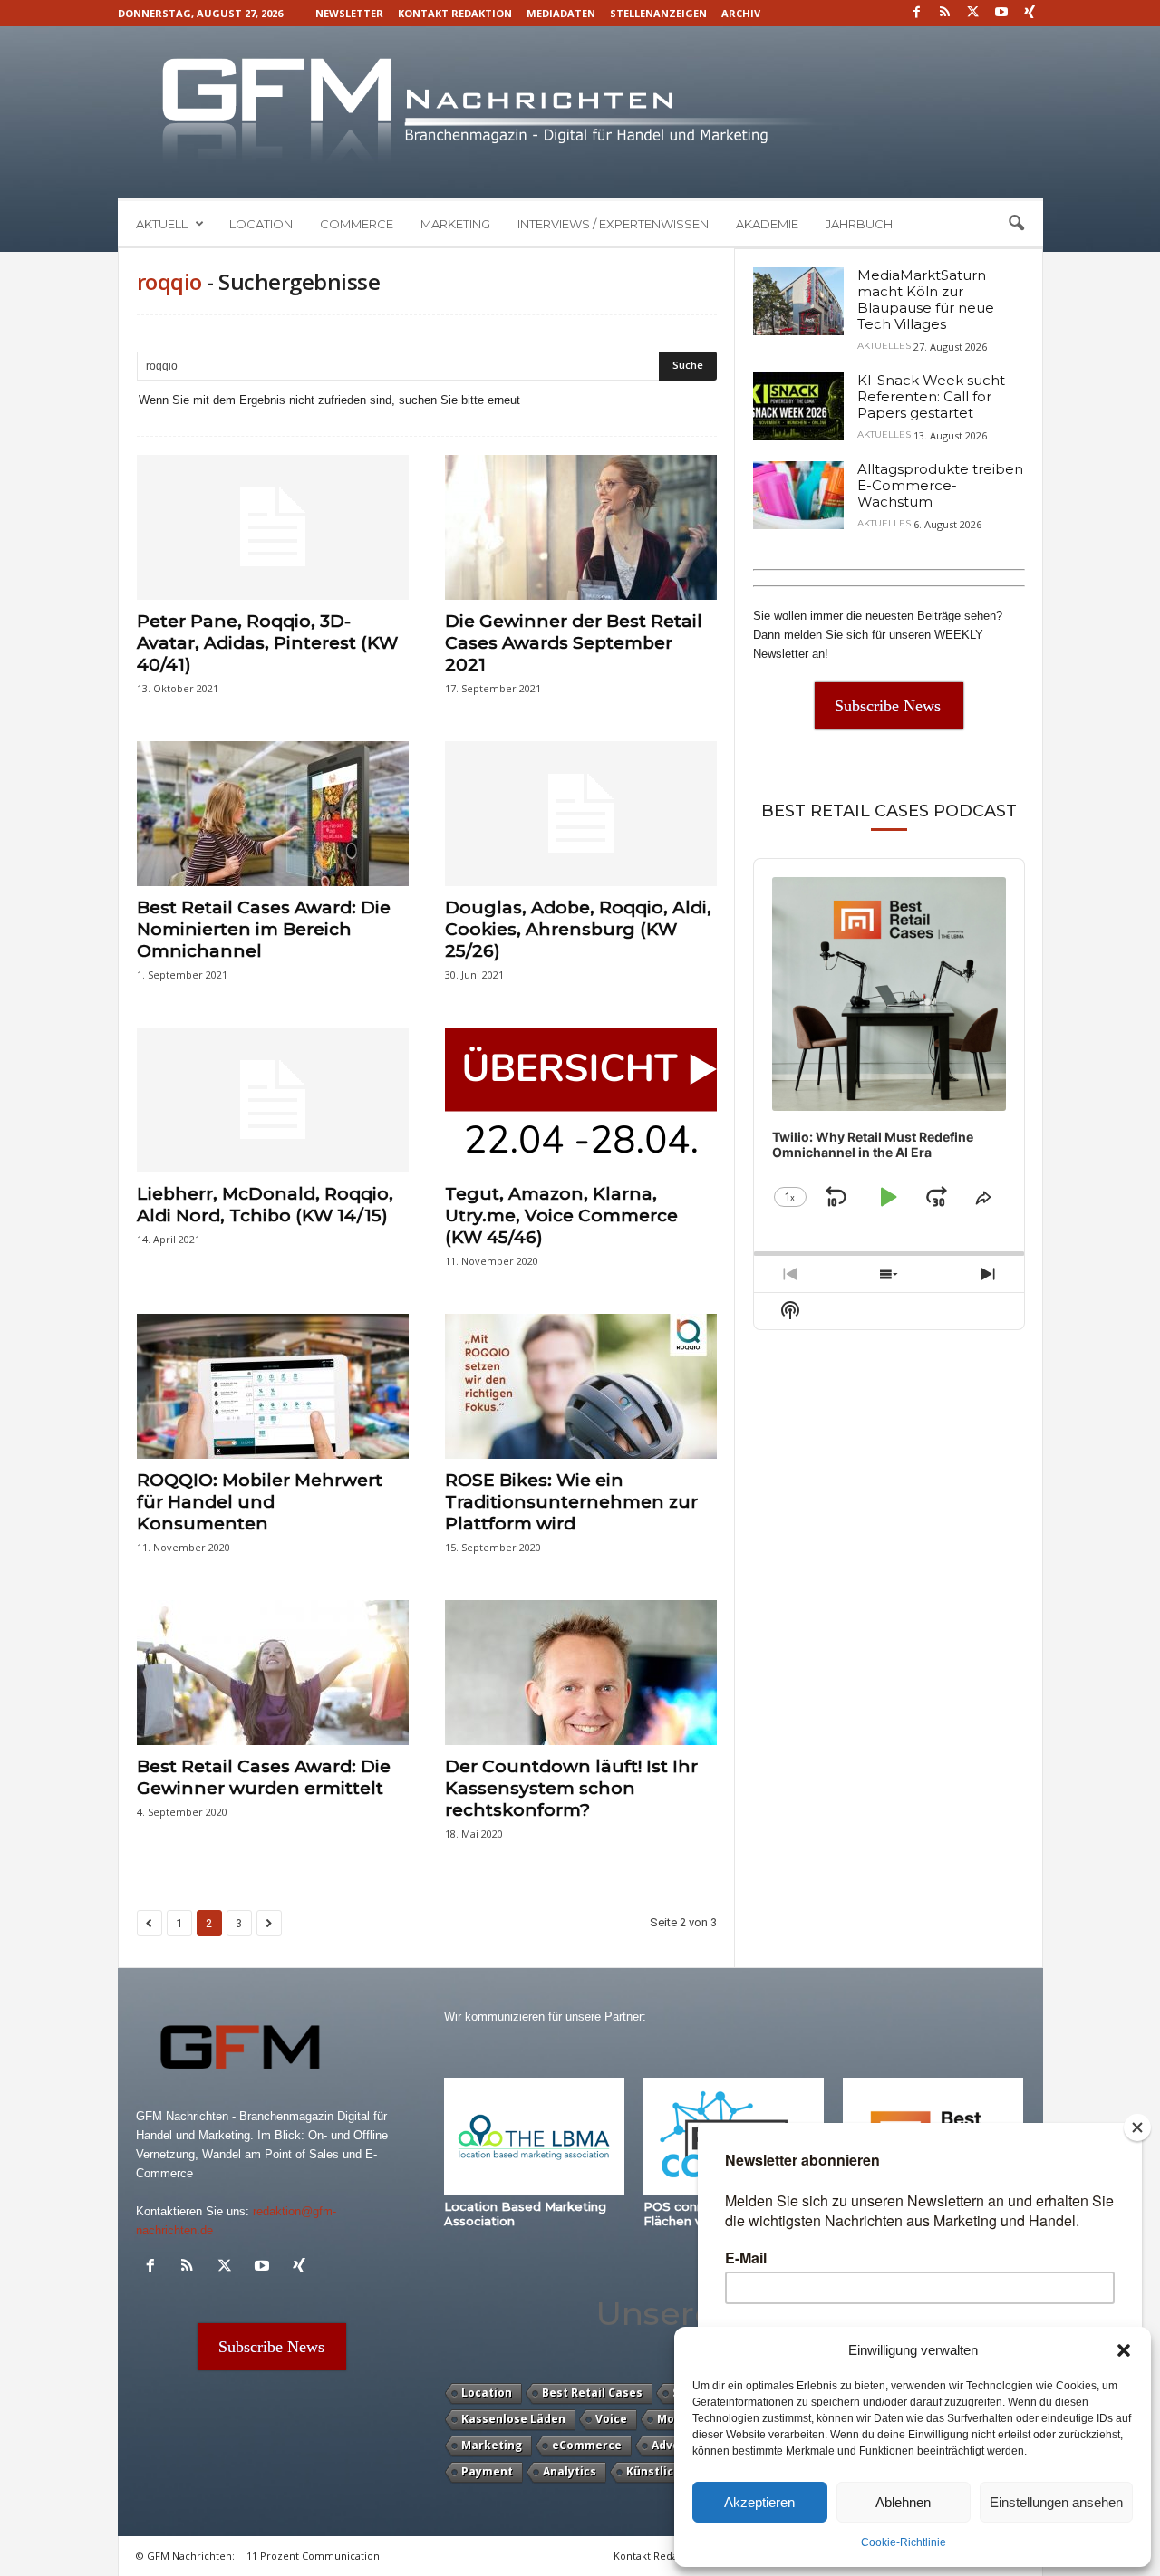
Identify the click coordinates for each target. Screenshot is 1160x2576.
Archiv (741, 13)
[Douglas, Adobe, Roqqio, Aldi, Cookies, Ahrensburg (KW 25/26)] (581, 814)
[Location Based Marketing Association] (535, 2136)
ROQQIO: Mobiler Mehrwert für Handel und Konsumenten (260, 1502)
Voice (611, 2419)
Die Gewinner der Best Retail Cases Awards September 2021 (574, 643)
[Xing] (1029, 13)
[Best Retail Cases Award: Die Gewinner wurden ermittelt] (273, 1673)
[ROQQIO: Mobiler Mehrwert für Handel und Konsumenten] (273, 1386)
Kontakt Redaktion (455, 13)
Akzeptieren (759, 2502)
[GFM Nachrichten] (580, 112)
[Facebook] (917, 13)
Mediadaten (561, 13)
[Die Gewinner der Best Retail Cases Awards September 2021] (581, 527)
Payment (487, 2471)
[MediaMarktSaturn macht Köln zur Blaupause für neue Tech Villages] (798, 301)
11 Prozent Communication (313, 2556)
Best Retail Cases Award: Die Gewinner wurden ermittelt (264, 1777)
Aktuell (162, 224)
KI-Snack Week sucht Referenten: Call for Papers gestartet (931, 396)
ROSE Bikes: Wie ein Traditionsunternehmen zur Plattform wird (571, 1502)
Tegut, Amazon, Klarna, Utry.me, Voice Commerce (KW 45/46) (561, 1216)
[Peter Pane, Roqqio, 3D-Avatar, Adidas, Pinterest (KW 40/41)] (273, 527)
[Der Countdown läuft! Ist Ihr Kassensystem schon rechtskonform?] (581, 1673)
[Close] (1137, 2127)
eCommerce (587, 2445)
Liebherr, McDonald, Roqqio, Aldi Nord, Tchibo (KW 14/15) (265, 1205)
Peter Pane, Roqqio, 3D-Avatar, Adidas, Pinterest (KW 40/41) (267, 643)
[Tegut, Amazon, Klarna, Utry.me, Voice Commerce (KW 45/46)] (581, 1100)
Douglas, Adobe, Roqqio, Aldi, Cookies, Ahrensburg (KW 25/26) (578, 929)
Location (261, 224)
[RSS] (945, 13)
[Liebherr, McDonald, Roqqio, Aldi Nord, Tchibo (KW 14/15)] (273, 1100)
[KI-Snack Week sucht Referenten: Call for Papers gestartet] (798, 406)
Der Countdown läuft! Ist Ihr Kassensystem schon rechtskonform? (571, 1788)
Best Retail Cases (592, 2393)
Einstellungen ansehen (1056, 2502)
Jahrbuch (859, 224)
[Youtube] (1001, 13)
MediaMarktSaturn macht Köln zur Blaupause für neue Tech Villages (926, 299)
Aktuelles (884, 346)
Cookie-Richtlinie (904, 2542)
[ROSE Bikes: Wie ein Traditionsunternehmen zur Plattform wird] (581, 1386)
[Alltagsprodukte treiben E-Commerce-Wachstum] (798, 495)
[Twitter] (973, 13)
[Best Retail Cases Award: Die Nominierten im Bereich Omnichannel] (273, 814)
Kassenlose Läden (513, 2419)
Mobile (677, 2419)
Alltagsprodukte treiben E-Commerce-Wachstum (940, 485)
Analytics (570, 2471)
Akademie (767, 224)
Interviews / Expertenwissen (613, 224)
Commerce (357, 224)
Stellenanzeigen (658, 13)
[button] (1124, 2350)
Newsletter (349, 13)
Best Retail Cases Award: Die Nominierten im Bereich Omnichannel (264, 929)
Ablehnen (903, 2502)
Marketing (455, 224)
